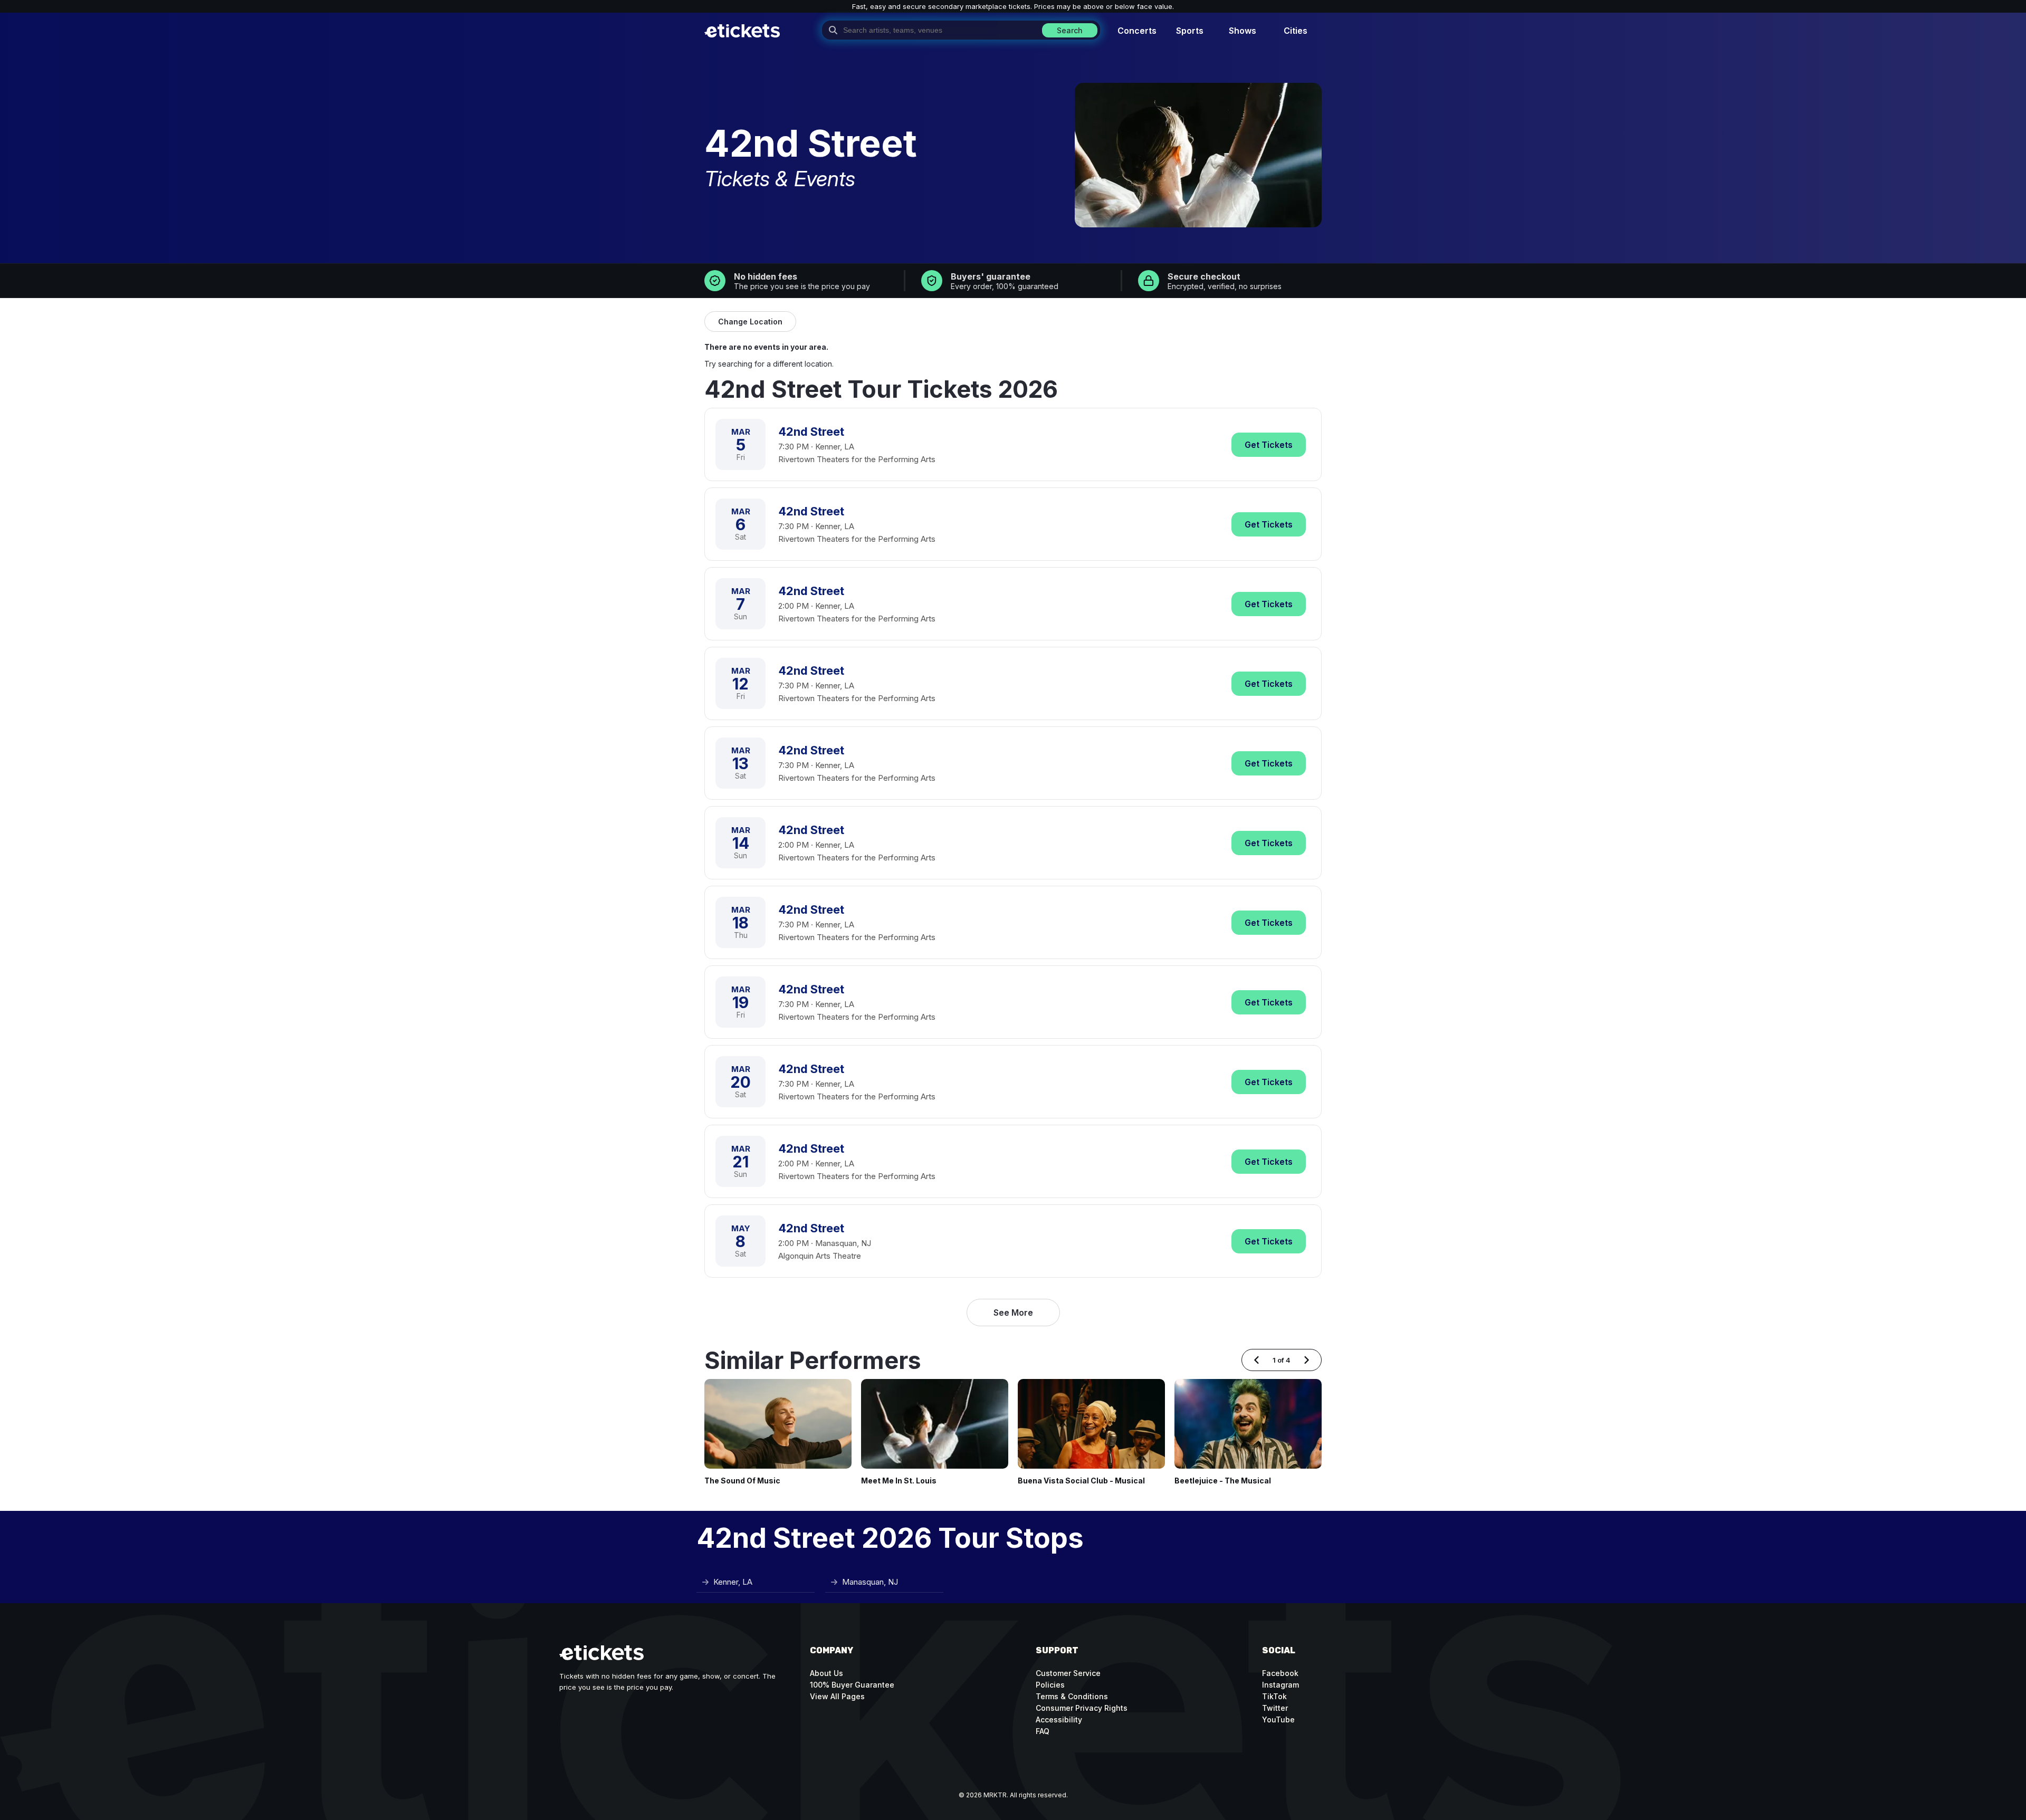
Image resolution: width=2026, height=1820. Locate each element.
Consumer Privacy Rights (1082, 1708)
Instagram (1280, 1685)
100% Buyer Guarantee (852, 1685)
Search (1070, 30)
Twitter (1275, 1708)
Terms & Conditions (1072, 1696)
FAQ (1043, 1731)
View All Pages (837, 1696)
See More (1013, 1313)
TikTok (1274, 1696)
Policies (1050, 1685)
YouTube (1278, 1720)
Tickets (1269, 445)
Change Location (750, 322)
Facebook (1280, 1673)
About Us (826, 1673)
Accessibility (1059, 1720)
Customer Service (1068, 1673)
